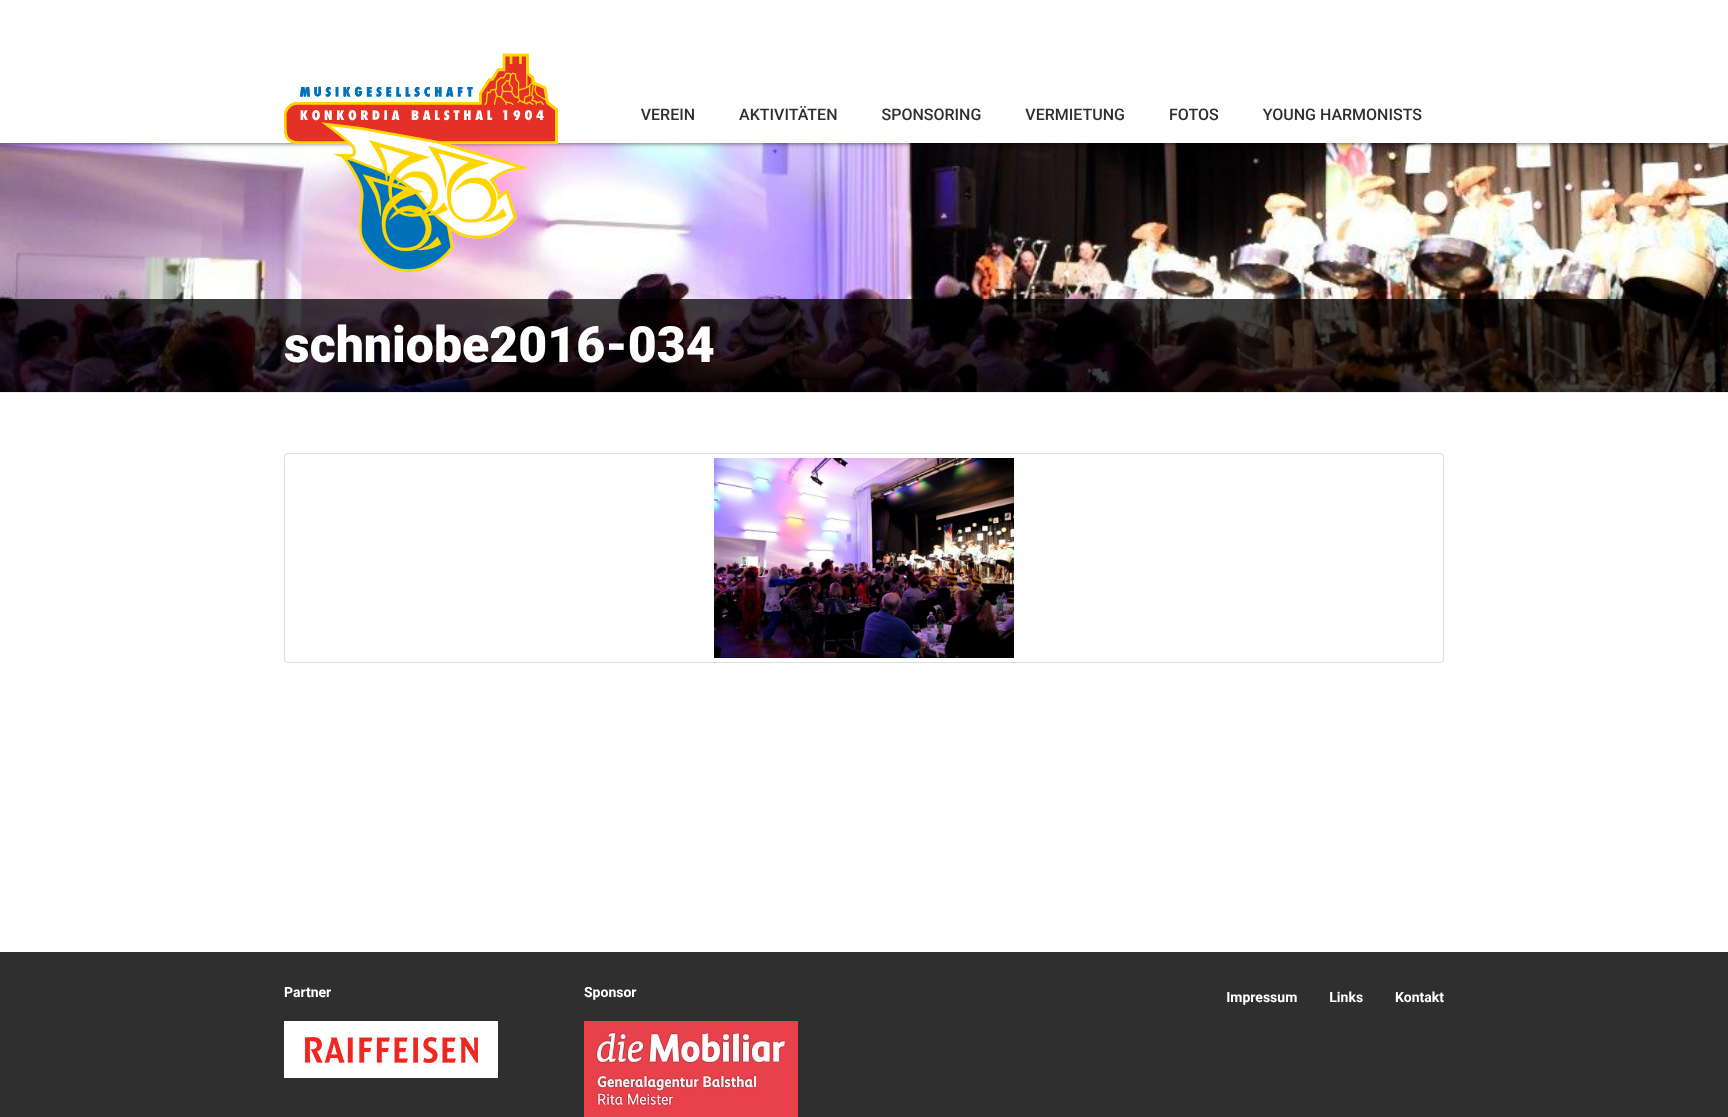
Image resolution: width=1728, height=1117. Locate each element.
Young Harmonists (1342, 114)
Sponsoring (931, 114)
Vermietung (1075, 114)
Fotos (1194, 114)
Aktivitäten (788, 114)
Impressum (1261, 998)
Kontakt (1419, 998)
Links (1346, 998)
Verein (668, 114)
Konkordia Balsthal (421, 162)
